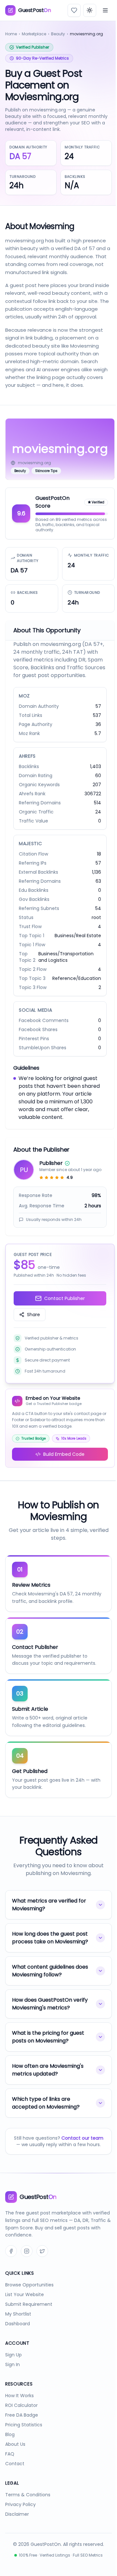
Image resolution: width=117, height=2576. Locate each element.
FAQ (10, 2476)
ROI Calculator (21, 2428)
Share (33, 1315)
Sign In (13, 2387)
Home (11, 34)
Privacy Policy (20, 2527)
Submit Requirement (29, 2327)
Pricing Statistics (24, 2447)
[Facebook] (11, 2273)
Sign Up (13, 2377)
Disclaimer (17, 2536)
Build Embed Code (64, 1454)
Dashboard (18, 2346)
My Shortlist (18, 2336)
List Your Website (25, 2317)
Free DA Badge (22, 2437)
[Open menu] (105, 10)
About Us (15, 2467)
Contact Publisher (65, 1298)
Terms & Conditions (28, 2517)
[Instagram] (27, 2273)
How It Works (19, 2418)
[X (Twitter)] (42, 2273)
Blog (10, 2457)
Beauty (58, 34)
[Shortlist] (74, 10)
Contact (15, 2486)
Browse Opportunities (29, 2307)
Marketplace (34, 34)
